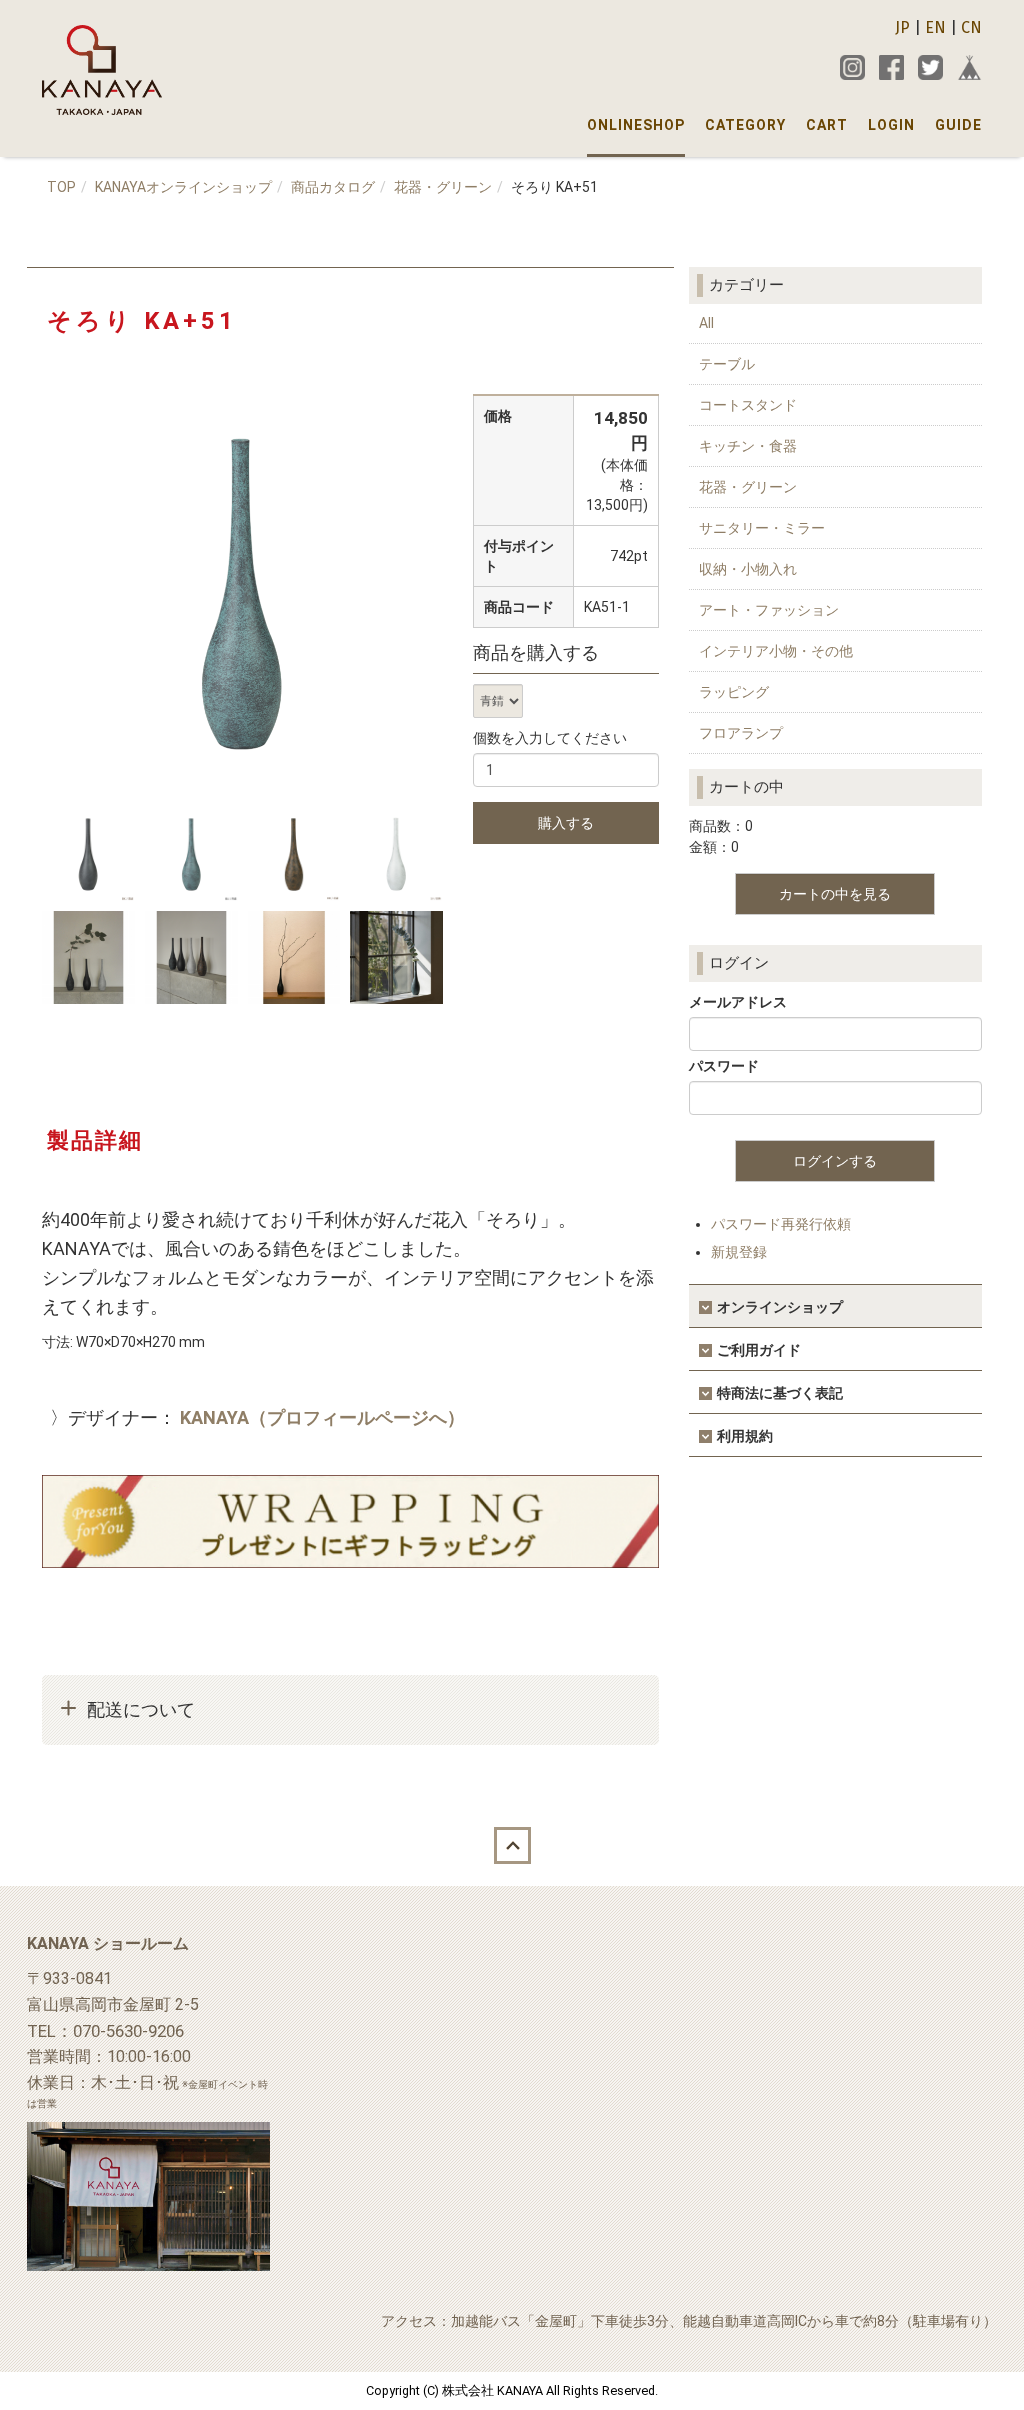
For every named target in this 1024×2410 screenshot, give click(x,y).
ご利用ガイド (759, 1350)
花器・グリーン (443, 187)
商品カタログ (333, 187)
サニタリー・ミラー (762, 528)
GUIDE (958, 125)
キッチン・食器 (748, 446)
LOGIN (891, 125)
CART (827, 125)
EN (935, 27)
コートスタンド (748, 405)
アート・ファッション (769, 610)
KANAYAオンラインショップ (183, 187)
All (706, 323)
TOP (61, 187)
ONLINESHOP (636, 125)
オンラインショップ (780, 1307)
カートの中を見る (835, 894)
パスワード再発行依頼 (781, 1224)
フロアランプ (741, 733)
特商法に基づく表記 (780, 1393)
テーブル (727, 364)
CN (971, 27)
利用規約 (745, 1436)
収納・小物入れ (748, 569)
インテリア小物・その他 (776, 651)
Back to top (512, 1846)
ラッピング (734, 692)
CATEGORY (745, 125)
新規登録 (739, 1252)
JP (902, 27)
